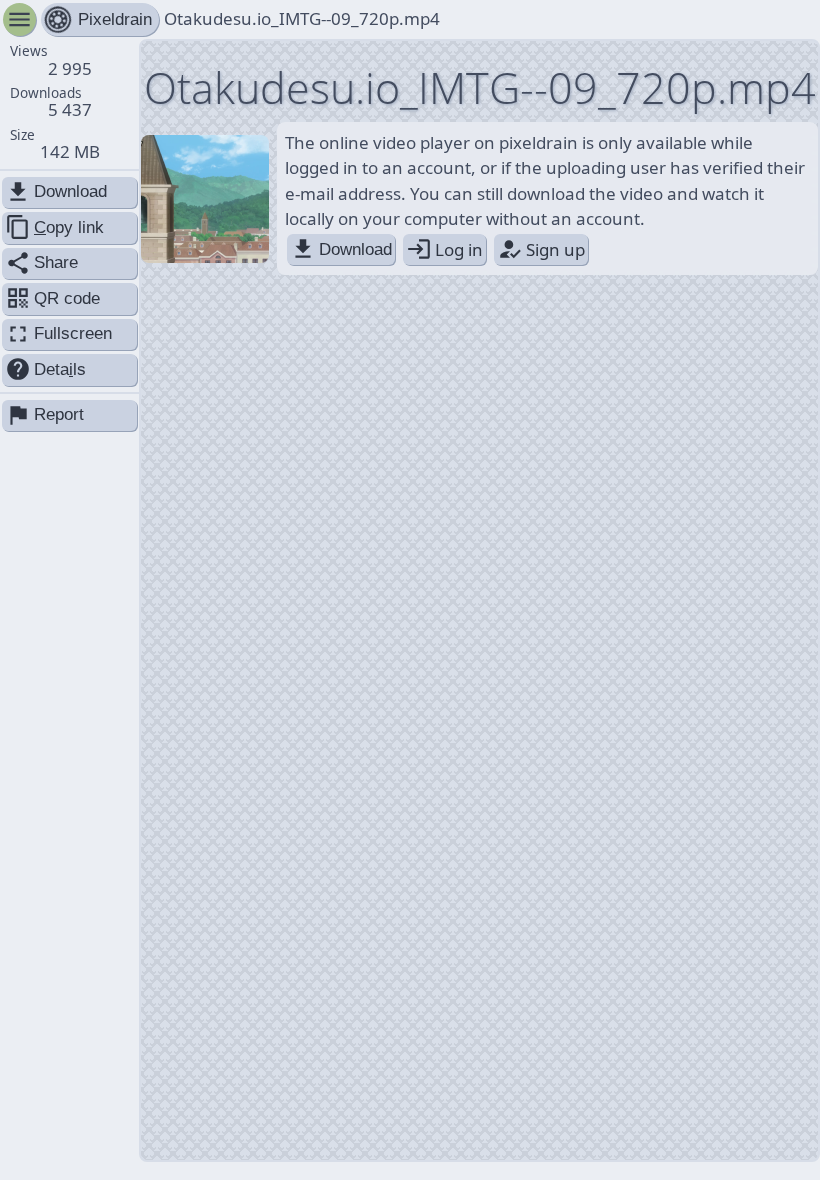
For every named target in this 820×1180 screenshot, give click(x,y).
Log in (444, 249)
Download (341, 249)
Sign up (541, 249)
